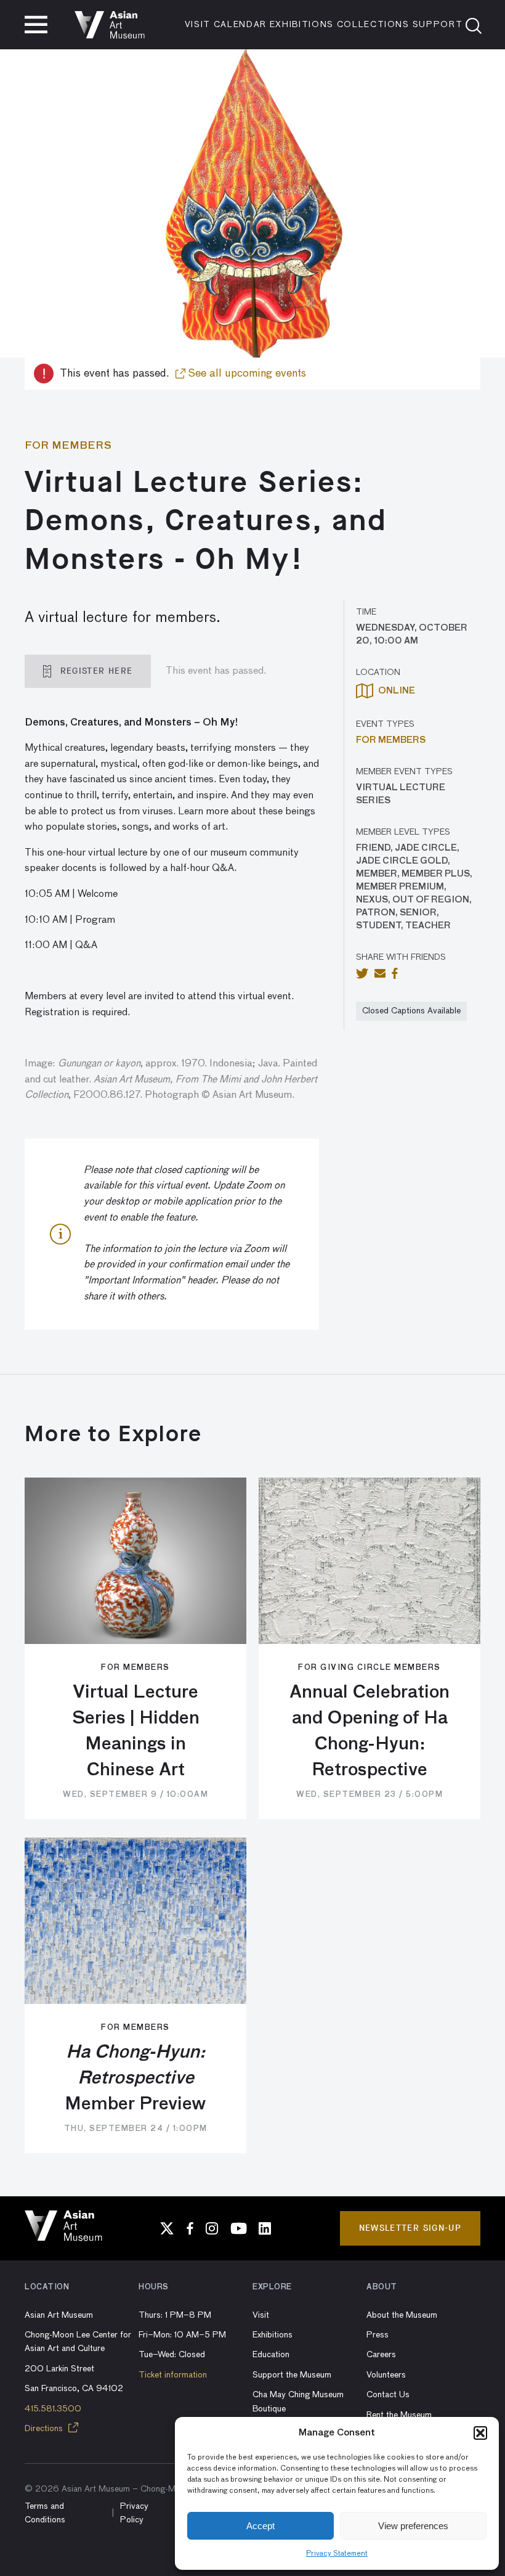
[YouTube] (238, 2228)
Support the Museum (292, 2375)
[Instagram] (212, 2228)
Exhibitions (302, 25)
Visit (198, 25)
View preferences (413, 2526)
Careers (381, 2355)
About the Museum (402, 2315)
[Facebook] (190, 2228)
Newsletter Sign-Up (410, 2228)
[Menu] (36, 25)
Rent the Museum (399, 2415)
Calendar (240, 25)
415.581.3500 (53, 2409)
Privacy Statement (337, 2554)
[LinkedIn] (265, 2228)
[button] (480, 2433)
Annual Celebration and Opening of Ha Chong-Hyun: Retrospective (370, 1732)
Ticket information (173, 2375)
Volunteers (386, 2375)
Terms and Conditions (45, 2513)
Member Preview (135, 2079)
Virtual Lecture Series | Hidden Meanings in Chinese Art (136, 1732)
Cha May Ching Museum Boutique (298, 2402)
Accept (261, 2526)
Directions (45, 2429)
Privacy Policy (134, 2513)
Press (378, 2335)
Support (438, 25)
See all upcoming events (246, 374)
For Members (391, 740)
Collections (373, 25)
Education (271, 2355)
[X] (167, 2228)
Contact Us (388, 2395)
